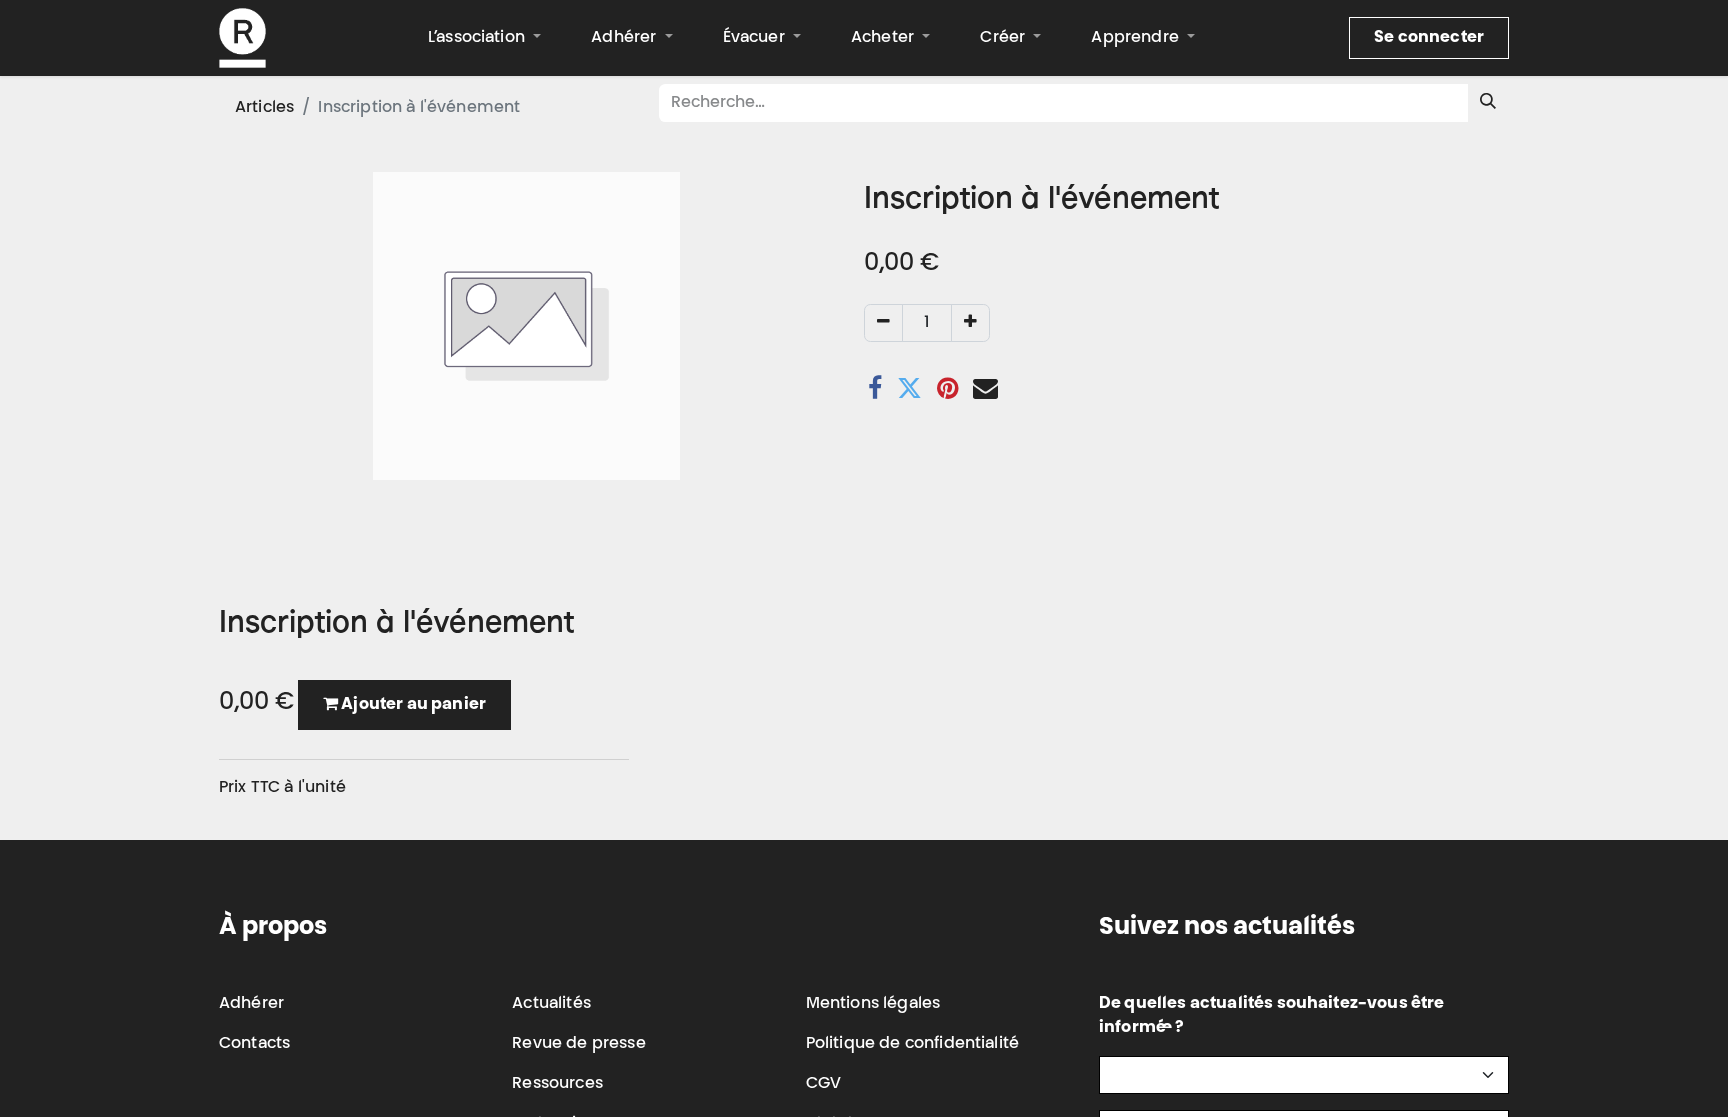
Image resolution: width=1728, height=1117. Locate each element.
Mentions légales (873, 1004)
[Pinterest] (947, 388)
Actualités (551, 1004)
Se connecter (1429, 38)
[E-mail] (985, 388)
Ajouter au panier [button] (412, 705)
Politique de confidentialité (912, 1044)
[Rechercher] (1488, 103)
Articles (264, 108)
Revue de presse (578, 1044)
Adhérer (251, 1004)
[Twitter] (909, 388)
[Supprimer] (883, 323)
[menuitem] (484, 38)
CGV (823, 1084)
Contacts (254, 1044)
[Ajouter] (970, 323)
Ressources (557, 1084)
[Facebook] (875, 388)
